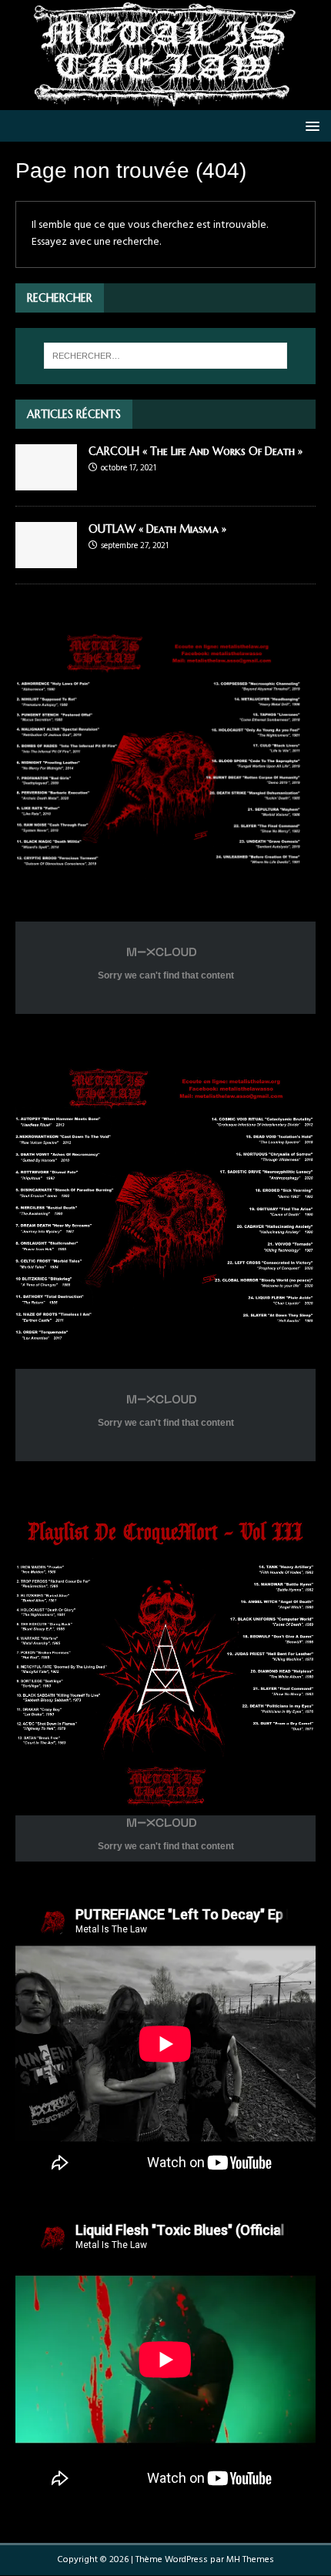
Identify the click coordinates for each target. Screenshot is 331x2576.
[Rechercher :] (166, 356)
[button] (310, 125)
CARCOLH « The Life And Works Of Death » (196, 451)
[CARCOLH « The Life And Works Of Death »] (46, 481)
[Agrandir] (283, 641)
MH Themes (250, 2560)
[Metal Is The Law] (165, 101)
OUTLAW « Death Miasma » (157, 529)
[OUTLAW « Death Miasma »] (46, 559)
